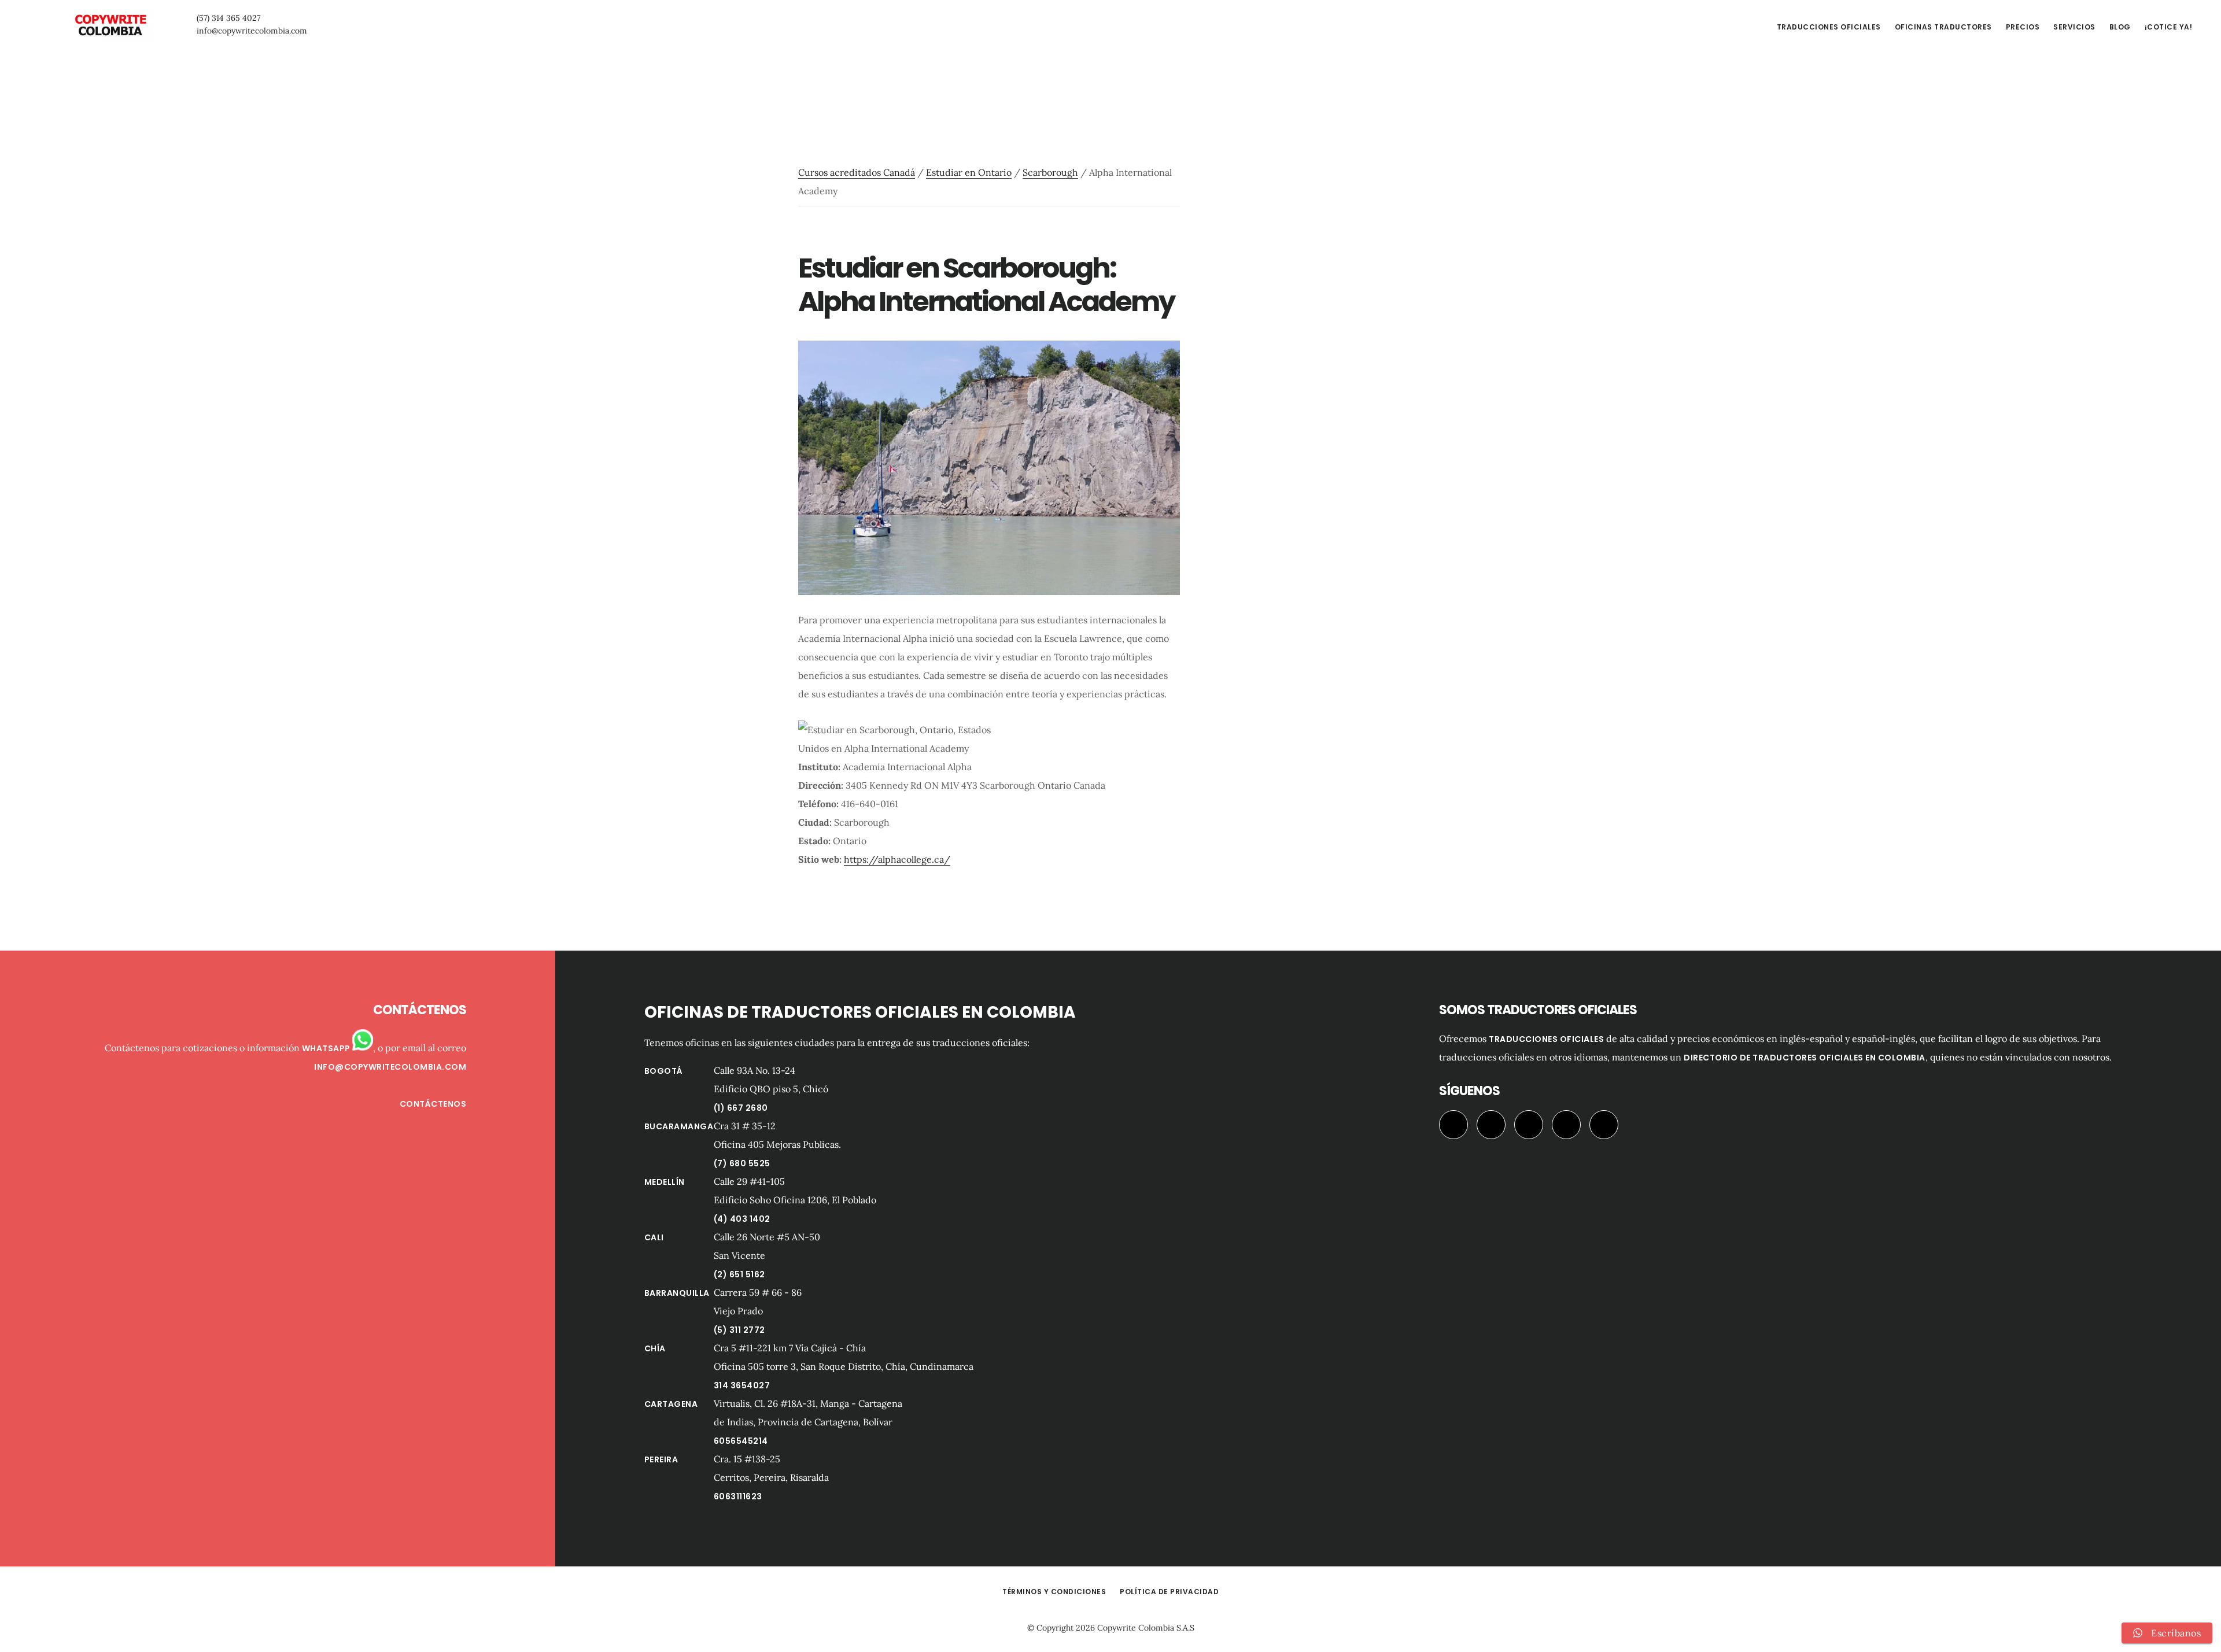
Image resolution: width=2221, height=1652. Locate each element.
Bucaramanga (679, 1126)
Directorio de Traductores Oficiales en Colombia (1805, 1058)
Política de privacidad (1169, 1592)
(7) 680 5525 (742, 1163)
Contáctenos (433, 1104)
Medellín (665, 1182)
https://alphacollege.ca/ (897, 859)
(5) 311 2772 (739, 1330)
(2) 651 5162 (739, 1274)
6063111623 (738, 1496)
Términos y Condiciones (1054, 1592)
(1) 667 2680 (741, 1108)
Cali (654, 1237)
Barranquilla (677, 1293)
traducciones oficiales (1546, 1039)
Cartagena (671, 1404)
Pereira (661, 1459)
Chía (655, 1348)
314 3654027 (742, 1385)
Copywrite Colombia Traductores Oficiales (110, 25)
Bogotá (664, 1071)
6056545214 (741, 1441)
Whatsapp (327, 1048)
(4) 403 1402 (742, 1219)
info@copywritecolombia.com (252, 31)
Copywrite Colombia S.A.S (1146, 1628)
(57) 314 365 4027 (228, 18)
